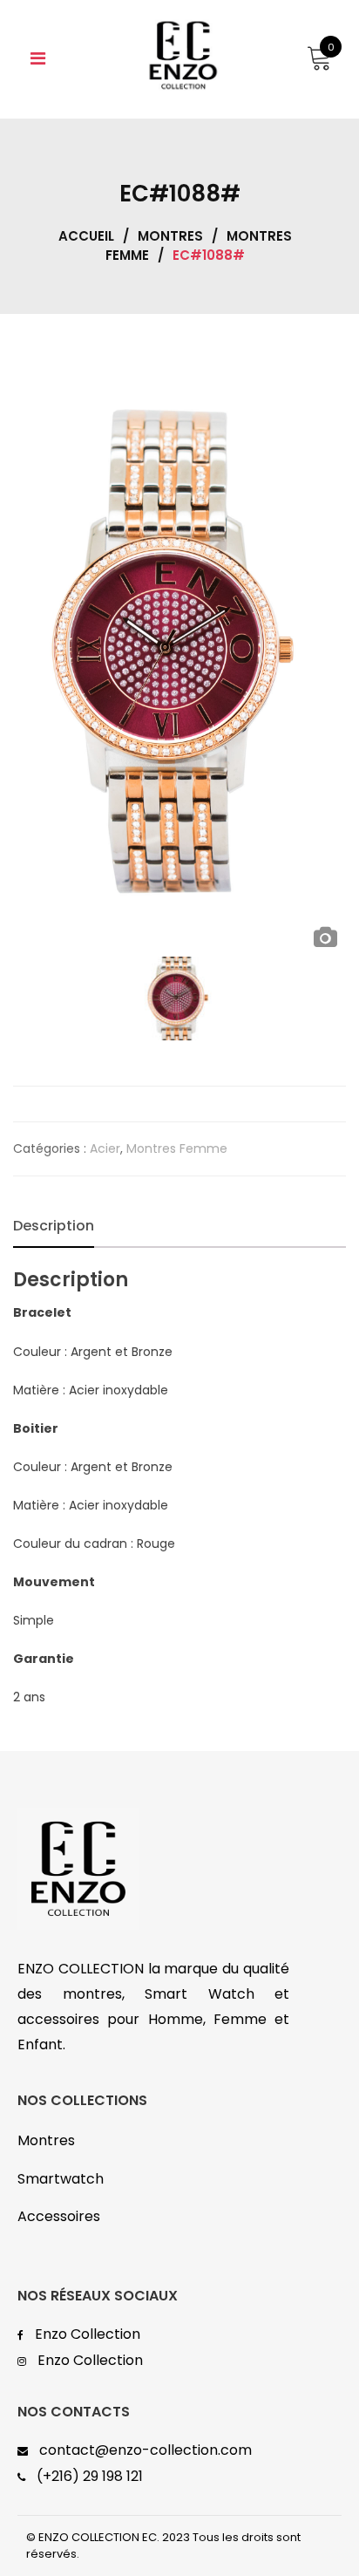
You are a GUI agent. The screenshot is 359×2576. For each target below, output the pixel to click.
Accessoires (59, 2216)
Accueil (86, 236)
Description (54, 1226)
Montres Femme (177, 1148)
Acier (105, 1148)
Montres (170, 236)
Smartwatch (61, 2179)
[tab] (54, 1226)
